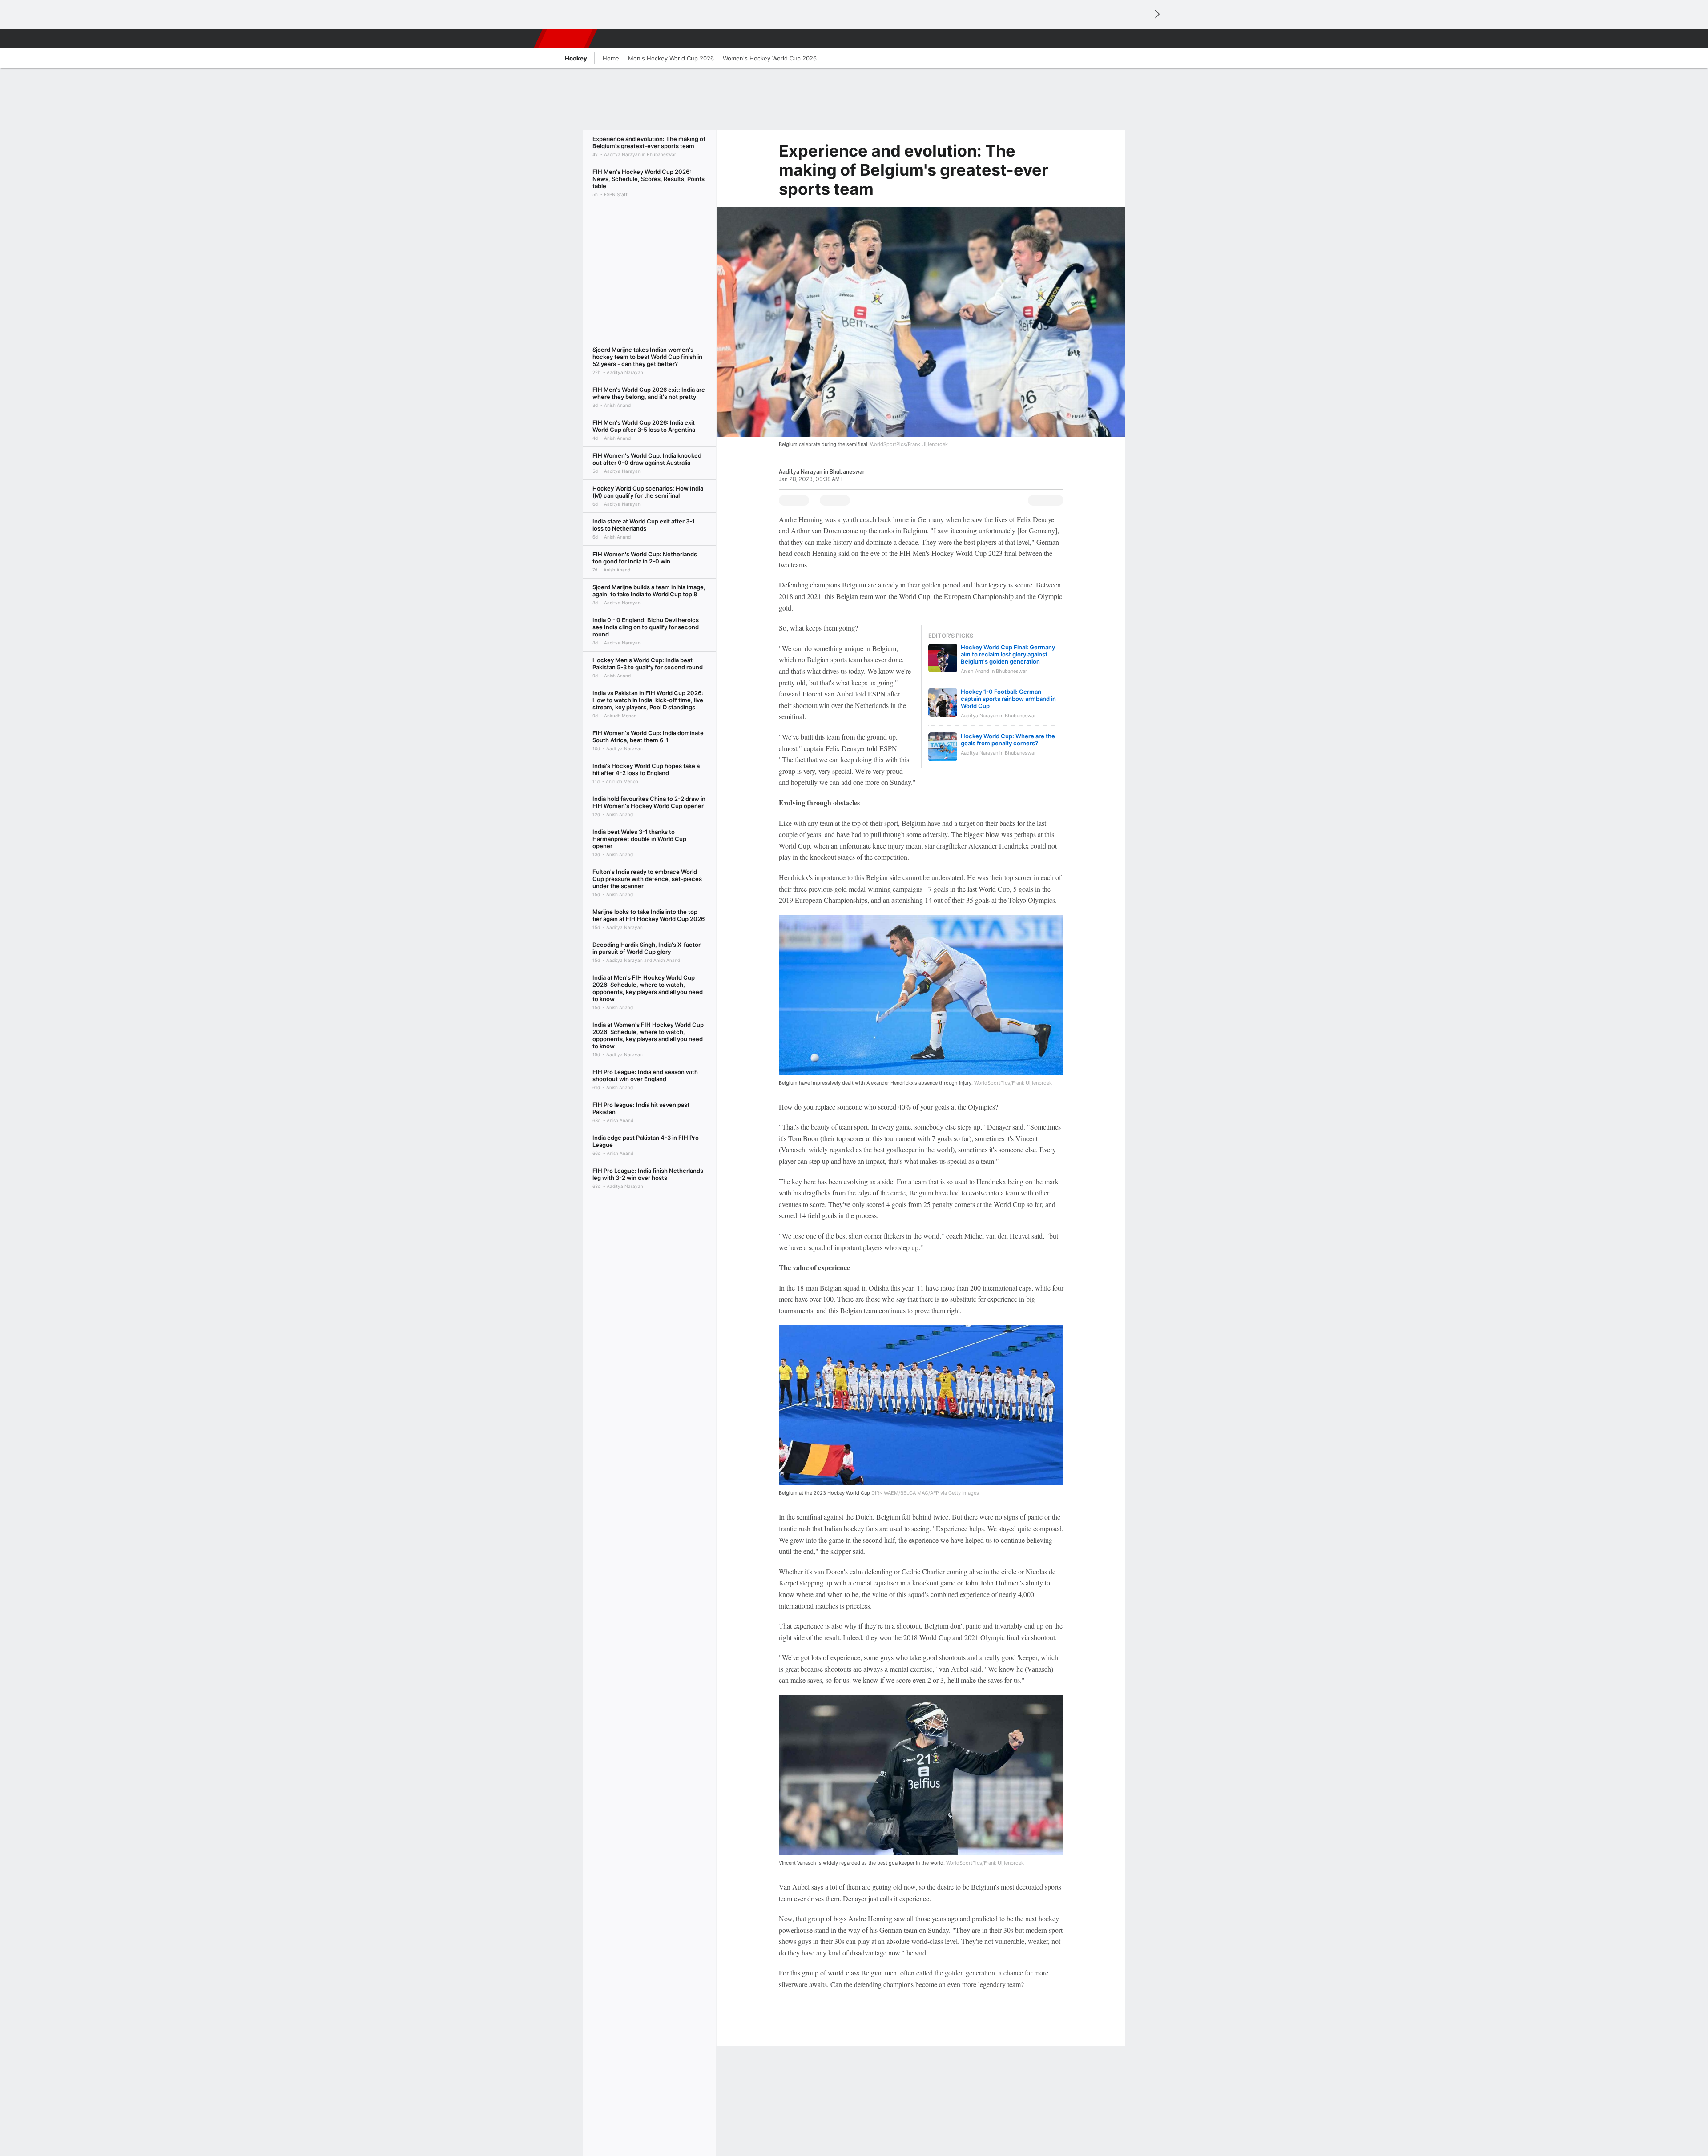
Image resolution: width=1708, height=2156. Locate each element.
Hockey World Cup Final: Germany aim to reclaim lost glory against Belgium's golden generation (1008, 654)
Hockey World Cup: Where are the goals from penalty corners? (1008, 740)
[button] (1137, 39)
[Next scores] (1156, 14)
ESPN (566, 39)
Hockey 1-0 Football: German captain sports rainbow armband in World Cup (1008, 699)
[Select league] (570, 15)
